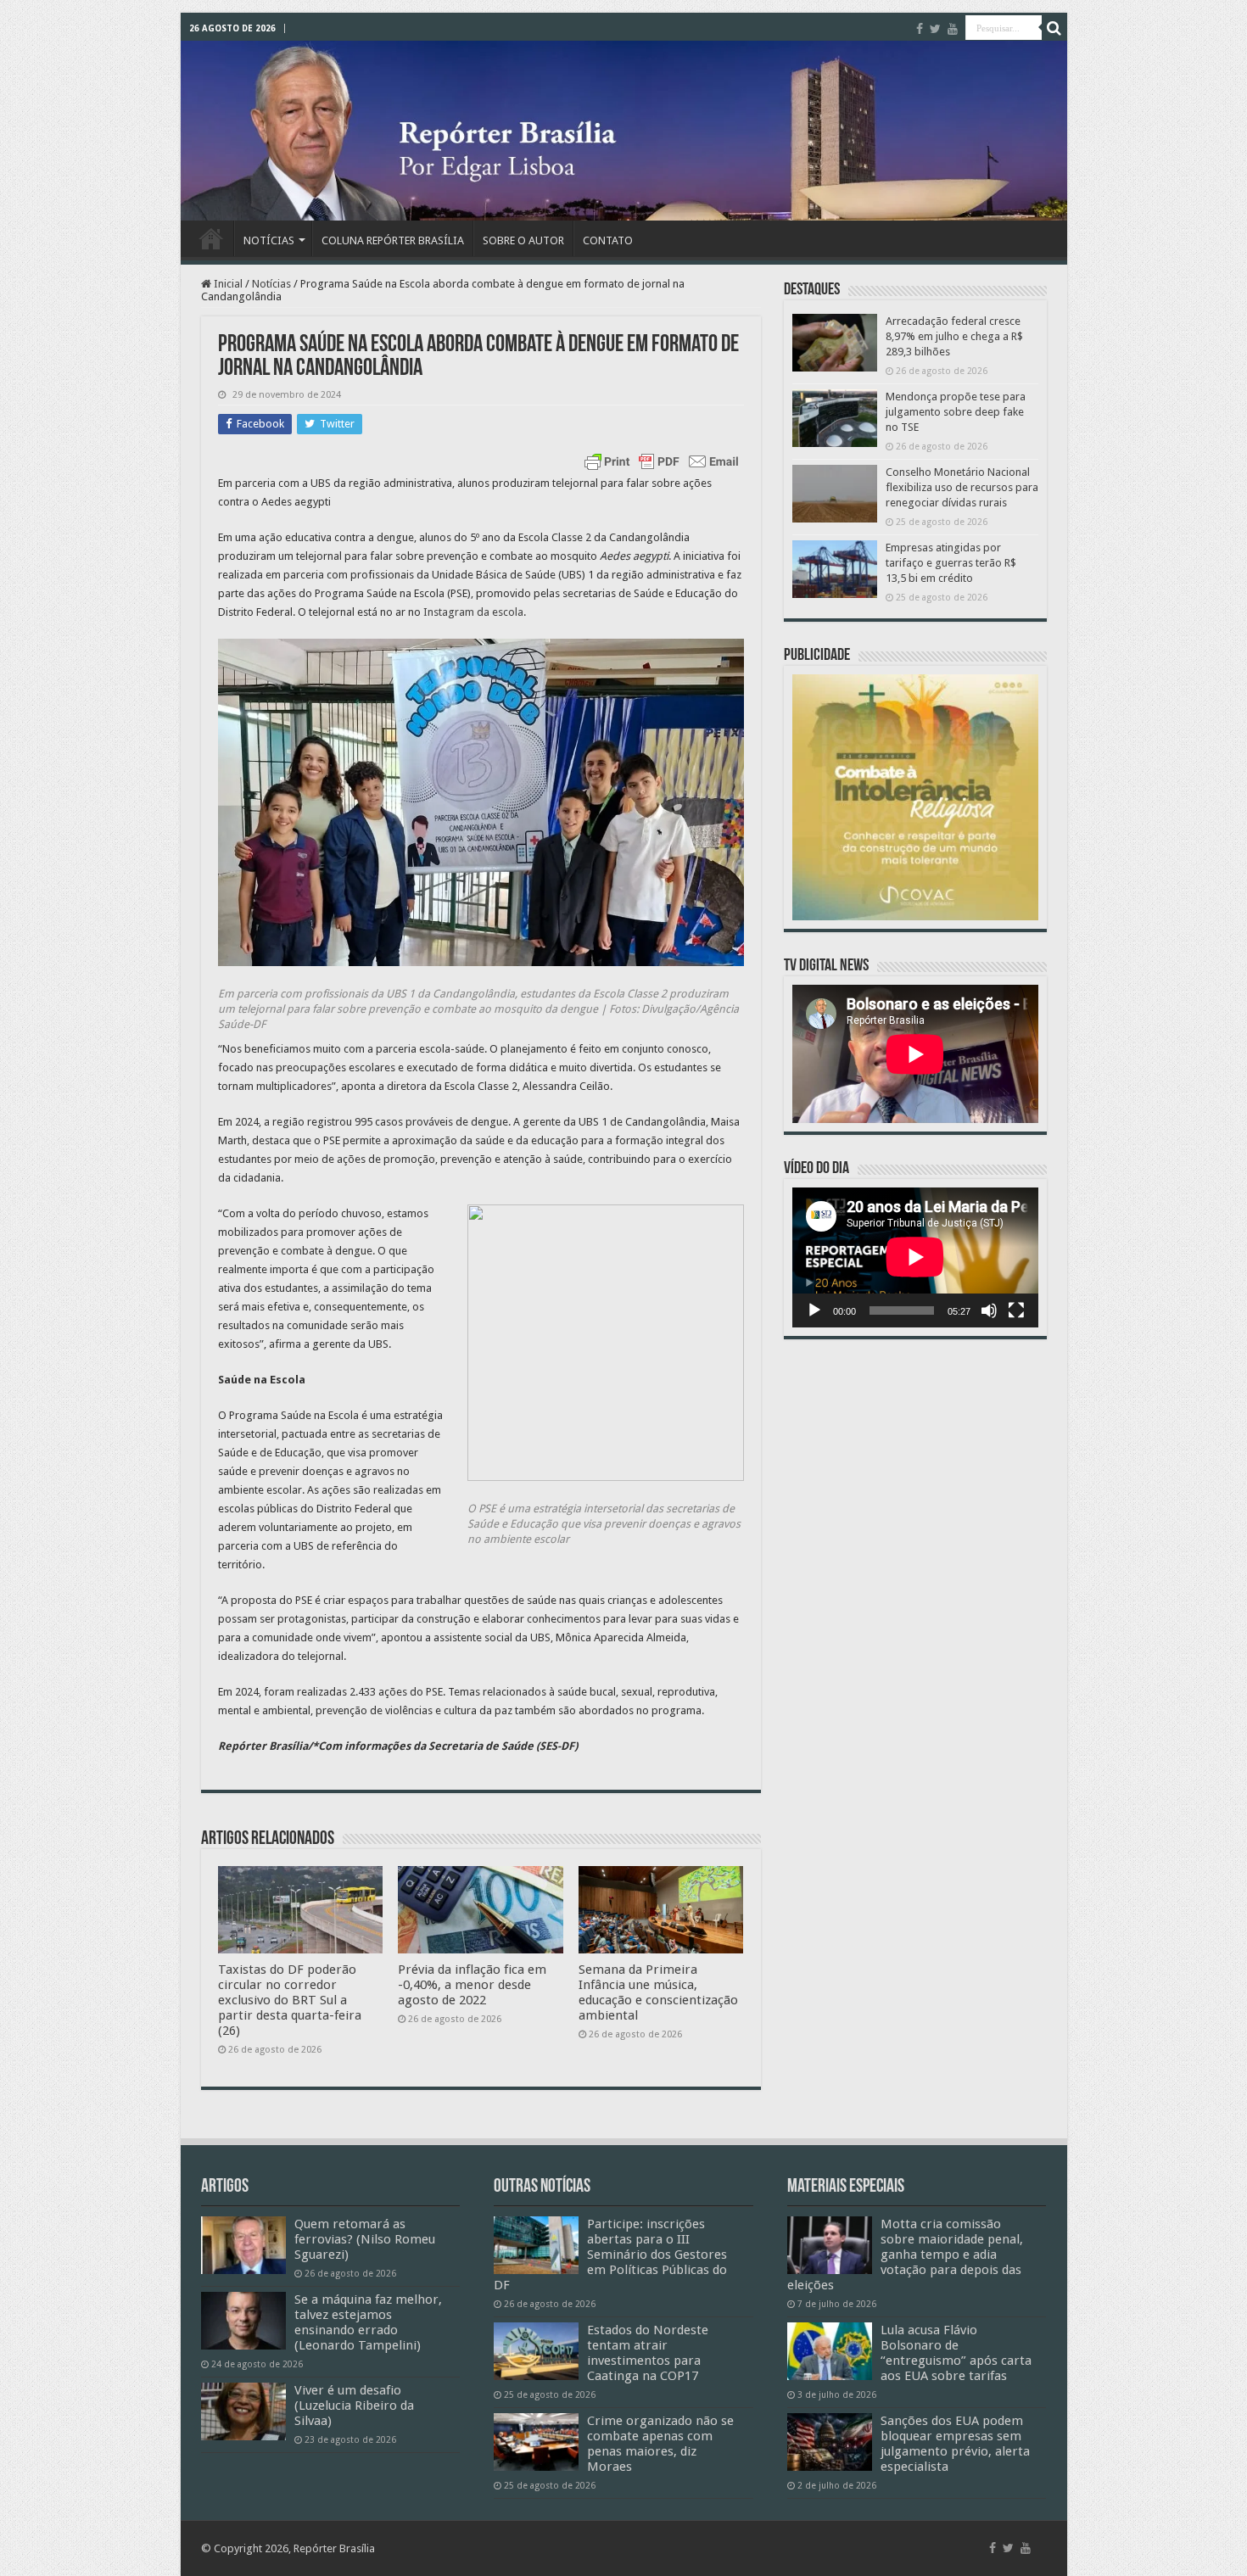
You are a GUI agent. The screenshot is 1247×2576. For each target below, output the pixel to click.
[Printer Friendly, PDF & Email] (662, 461)
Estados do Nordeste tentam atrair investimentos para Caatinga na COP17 (648, 2353)
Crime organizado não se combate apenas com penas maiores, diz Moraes (660, 2444)
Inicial (227, 284)
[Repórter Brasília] (624, 131)
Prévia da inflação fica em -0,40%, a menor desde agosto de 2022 (472, 1985)
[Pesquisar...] (1054, 28)
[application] (915, 1257)
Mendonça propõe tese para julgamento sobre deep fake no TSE (956, 412)
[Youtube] (953, 29)
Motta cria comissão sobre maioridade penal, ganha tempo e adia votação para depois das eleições (905, 2255)
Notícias (271, 284)
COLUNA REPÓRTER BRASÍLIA (393, 240)
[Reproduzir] (814, 1310)
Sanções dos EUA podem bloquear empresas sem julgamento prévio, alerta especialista (955, 2444)
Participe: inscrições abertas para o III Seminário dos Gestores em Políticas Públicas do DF (610, 2255)
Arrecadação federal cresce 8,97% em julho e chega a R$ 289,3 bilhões (954, 336)
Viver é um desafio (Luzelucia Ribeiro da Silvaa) (354, 2406)
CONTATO (608, 240)
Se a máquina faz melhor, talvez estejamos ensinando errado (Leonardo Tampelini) (368, 2322)
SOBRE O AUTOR (523, 240)
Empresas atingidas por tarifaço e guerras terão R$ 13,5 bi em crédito (951, 563)
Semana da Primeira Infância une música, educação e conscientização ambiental (658, 1992)
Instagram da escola (473, 612)
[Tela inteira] (1016, 1310)
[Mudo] (989, 1310)
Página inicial (211, 238)
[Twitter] (935, 29)
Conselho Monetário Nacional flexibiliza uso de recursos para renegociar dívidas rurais (962, 487)
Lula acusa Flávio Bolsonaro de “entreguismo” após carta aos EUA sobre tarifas (956, 2353)
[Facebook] (920, 29)
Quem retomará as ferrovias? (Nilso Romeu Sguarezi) (365, 2239)
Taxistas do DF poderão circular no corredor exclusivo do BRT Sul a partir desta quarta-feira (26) (290, 2000)
